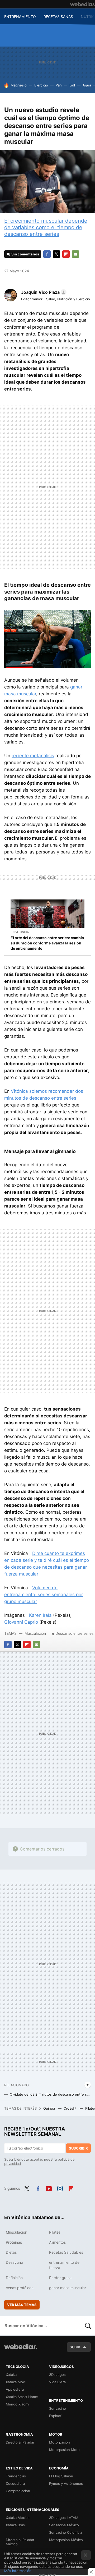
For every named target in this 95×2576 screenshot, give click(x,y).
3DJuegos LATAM (64, 2518)
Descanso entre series (74, 1633)
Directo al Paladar (20, 2442)
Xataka (11, 2375)
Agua (87, 85)
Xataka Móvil (16, 2382)
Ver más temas (22, 2305)
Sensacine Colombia (66, 2532)
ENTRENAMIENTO (20, 17)
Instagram (60, 2188)
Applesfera (15, 2389)
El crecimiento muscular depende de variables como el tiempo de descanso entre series (46, 227)
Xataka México (18, 2518)
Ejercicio (41, 85)
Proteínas (14, 2242)
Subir (75, 2347)
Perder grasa (60, 2278)
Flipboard (66, 254)
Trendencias (16, 2476)
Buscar (88, 2326)
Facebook (47, 254)
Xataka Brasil (16, 2525)
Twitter (56, 254)
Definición (14, 2278)
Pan (59, 85)
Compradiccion (18, 2491)
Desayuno (14, 2262)
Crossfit (71, 2108)
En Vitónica (20, 932)
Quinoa (50, 2108)
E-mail (75, 254)
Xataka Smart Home (22, 2397)
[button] (43, 292)
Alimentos (57, 2242)
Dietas (11, 2252)
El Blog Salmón (61, 2476)
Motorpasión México (66, 2540)
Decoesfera (15, 2483)
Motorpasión (60, 2442)
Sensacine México (64, 2525)
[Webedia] (83, 4)
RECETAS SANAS (58, 17)
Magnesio (19, 85)
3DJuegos (57, 2375)
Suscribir (78, 2148)
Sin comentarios (25, 254)
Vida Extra (57, 2382)
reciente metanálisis (33, 756)
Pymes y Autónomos (66, 2483)
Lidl (72, 85)
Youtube (49, 2188)
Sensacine (58, 2408)
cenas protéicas (20, 2288)
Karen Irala (40, 1615)
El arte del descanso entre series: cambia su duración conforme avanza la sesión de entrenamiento (47, 943)
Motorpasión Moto (64, 2450)
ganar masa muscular (68, 2288)
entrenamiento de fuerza (64, 2265)
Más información (18, 2571)
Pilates (55, 2232)
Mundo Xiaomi (17, 2404)
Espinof (55, 2416)
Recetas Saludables (66, 2252)
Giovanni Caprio (21, 1622)
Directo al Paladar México (20, 2542)
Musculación (35, 1633)
